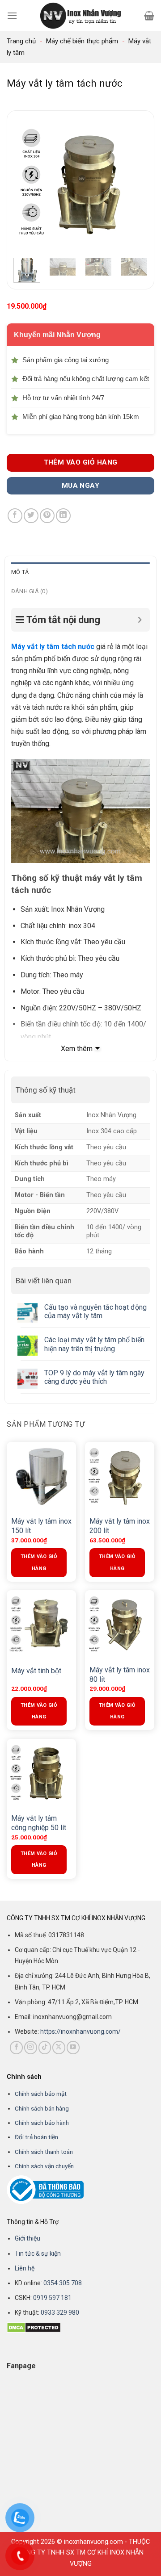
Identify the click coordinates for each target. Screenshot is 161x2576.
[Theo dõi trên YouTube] (73, 2047)
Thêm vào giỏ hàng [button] (39, 1562)
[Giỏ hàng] (149, 16)
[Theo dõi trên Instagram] (31, 2047)
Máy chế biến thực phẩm (82, 41)
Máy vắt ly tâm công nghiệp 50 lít (39, 1823)
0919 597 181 (52, 2298)
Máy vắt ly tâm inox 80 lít (120, 1675)
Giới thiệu (28, 2238)
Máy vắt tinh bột (36, 1671)
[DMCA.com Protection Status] (34, 2327)
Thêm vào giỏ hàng (81, 462)
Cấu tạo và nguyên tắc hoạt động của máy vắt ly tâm (95, 1311)
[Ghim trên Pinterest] (47, 516)
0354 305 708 (63, 2283)
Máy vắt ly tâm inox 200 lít (120, 1526)
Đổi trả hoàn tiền (36, 2137)
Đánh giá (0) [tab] (30, 591)
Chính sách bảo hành (42, 2123)
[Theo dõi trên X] (59, 2047)
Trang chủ (21, 41)
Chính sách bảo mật (41, 2094)
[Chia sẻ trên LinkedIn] (63, 516)
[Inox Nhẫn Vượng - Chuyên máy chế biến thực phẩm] (80, 16)
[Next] (134, 184)
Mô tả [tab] (20, 572)
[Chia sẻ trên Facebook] (15, 516)
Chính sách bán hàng (42, 2108)
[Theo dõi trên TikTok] (45, 2047)
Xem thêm (77, 1049)
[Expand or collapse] (140, 620)
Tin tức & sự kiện (38, 2253)
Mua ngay (81, 486)
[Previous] (27, 184)
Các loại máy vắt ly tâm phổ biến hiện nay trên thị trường (94, 1344)
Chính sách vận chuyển (44, 2166)
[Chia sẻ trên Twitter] (31, 516)
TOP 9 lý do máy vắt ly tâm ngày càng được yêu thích (94, 1377)
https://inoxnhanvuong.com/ (80, 2031)
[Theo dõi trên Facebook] (16, 2047)
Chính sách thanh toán (44, 2152)
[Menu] (12, 15)
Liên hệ (25, 2268)
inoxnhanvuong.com (93, 2542)
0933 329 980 (60, 2312)
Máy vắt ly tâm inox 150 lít (41, 1526)
